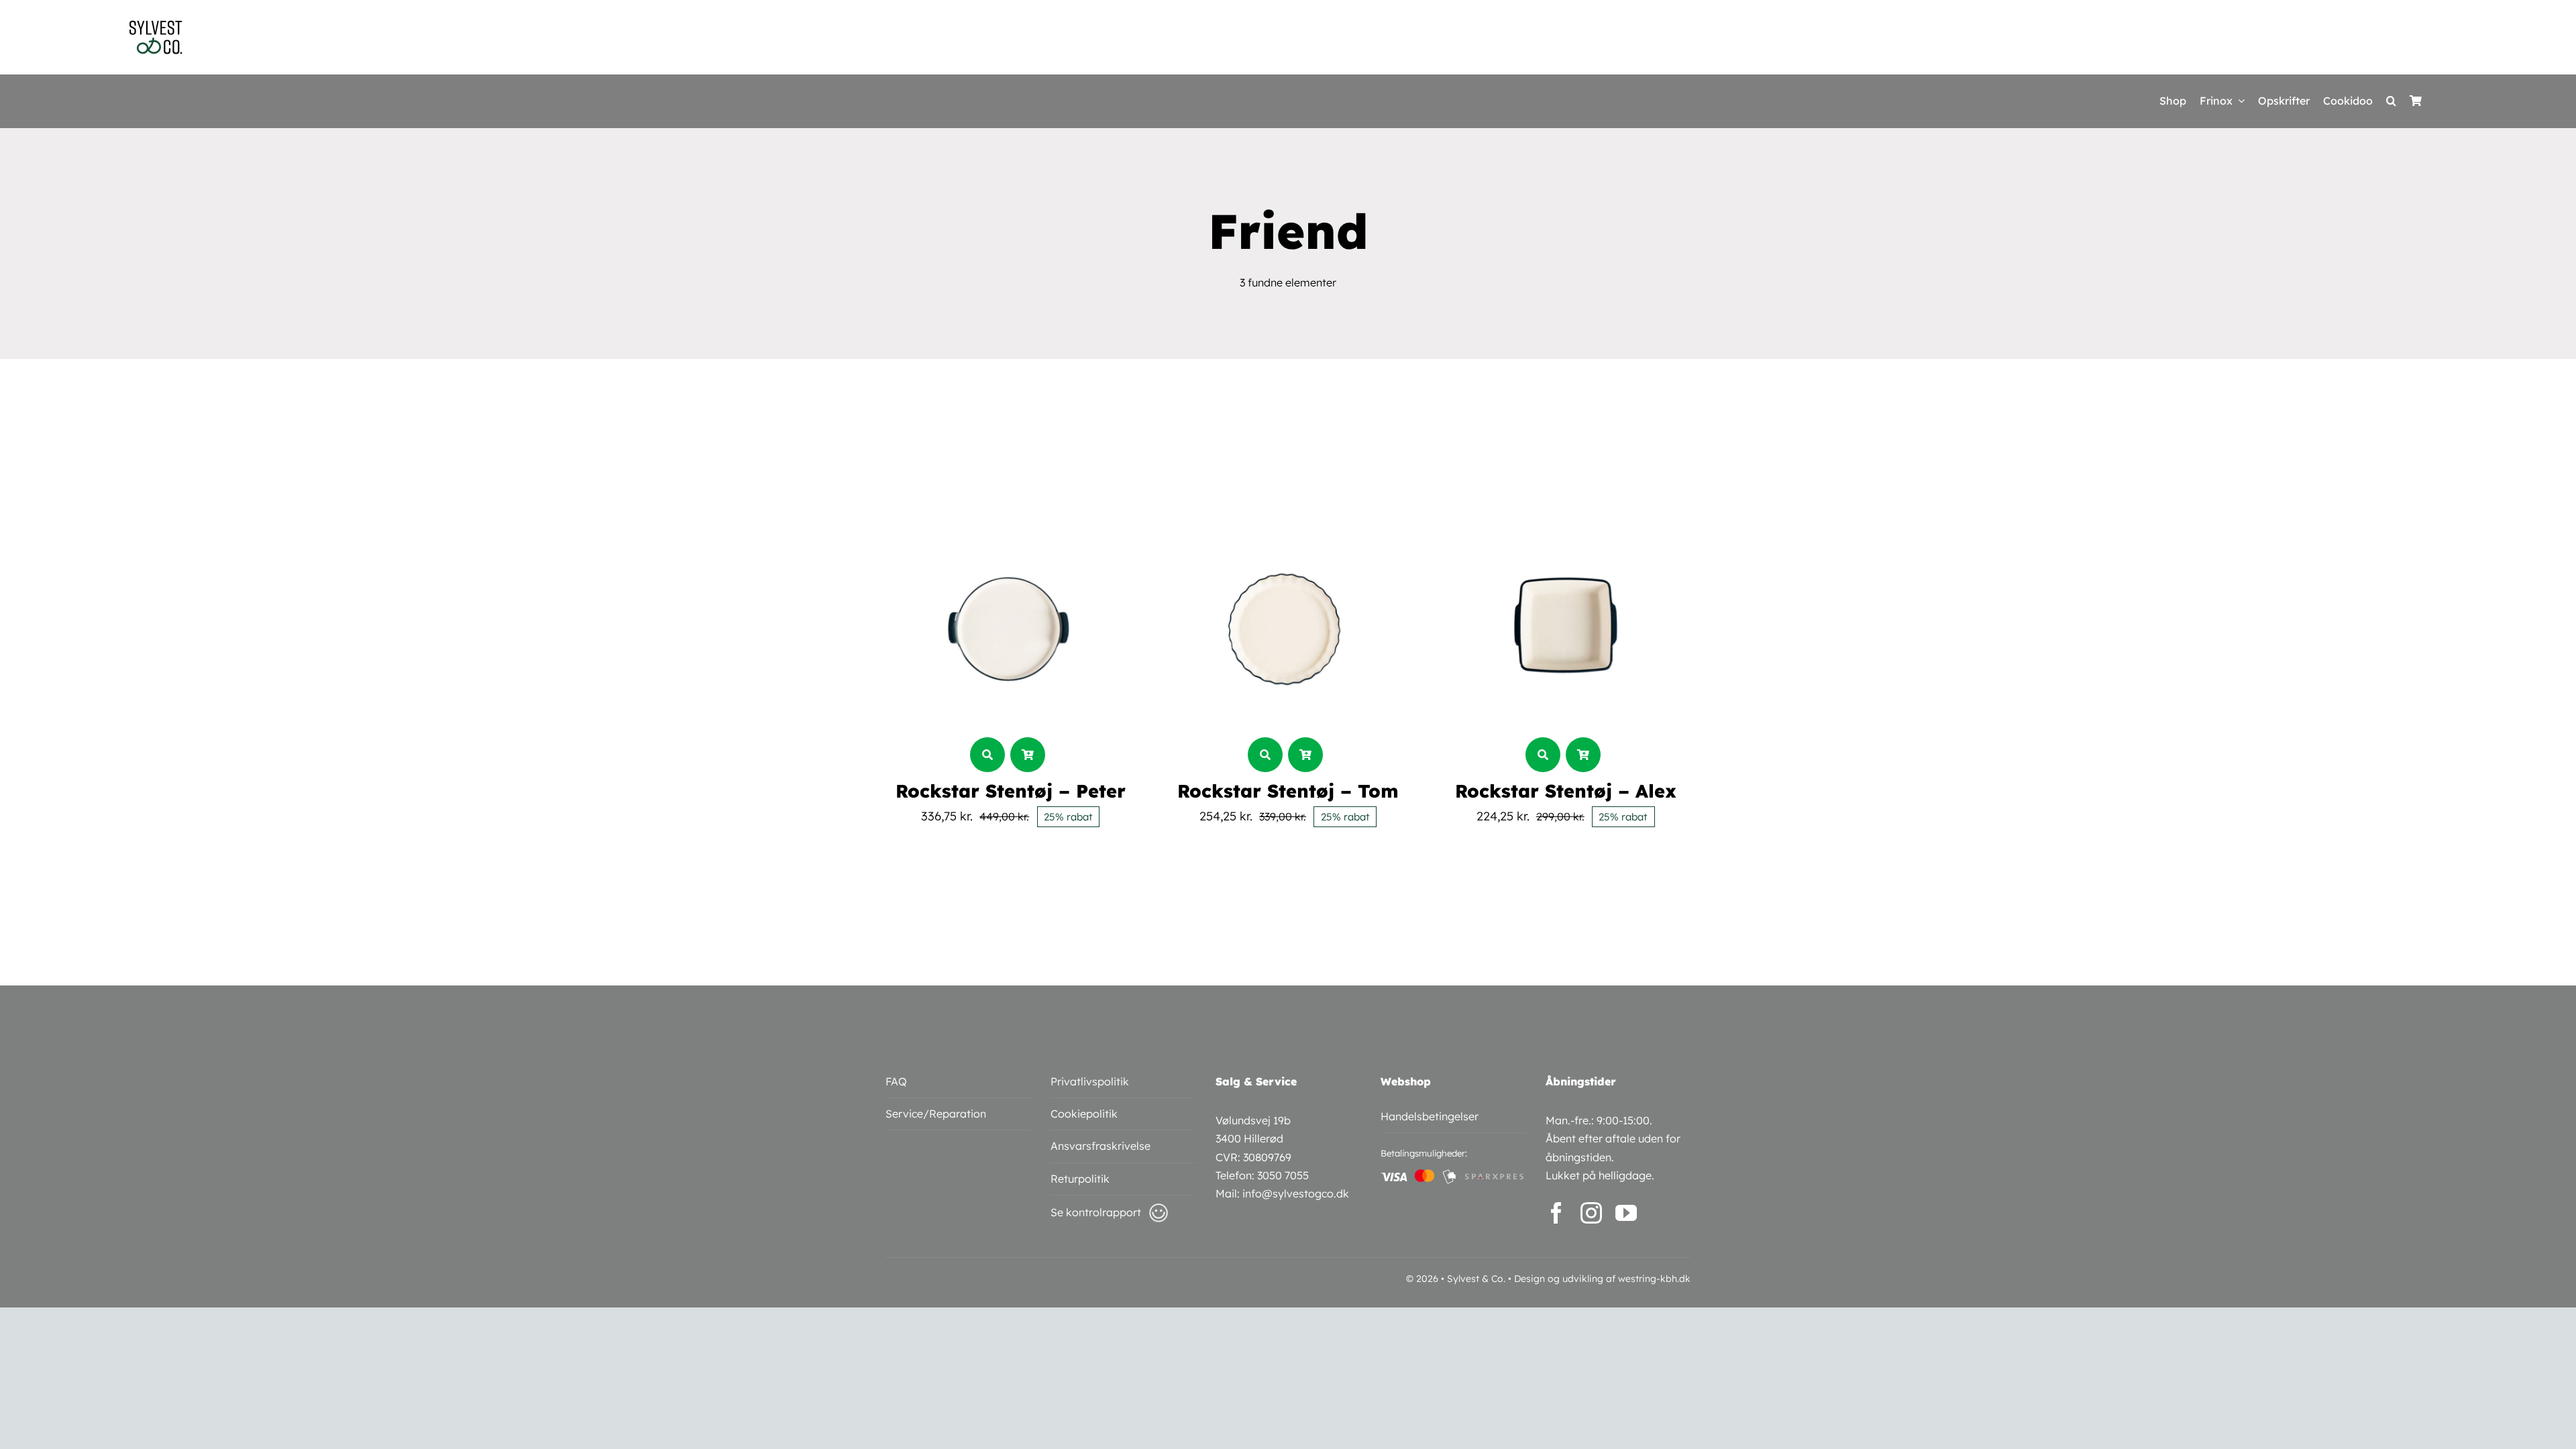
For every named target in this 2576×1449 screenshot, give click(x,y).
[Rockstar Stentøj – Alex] (1566, 513)
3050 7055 (1283, 1175)
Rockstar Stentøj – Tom (1288, 791)
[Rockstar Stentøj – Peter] (1010, 513)
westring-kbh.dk (1654, 1279)
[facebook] (1556, 1213)
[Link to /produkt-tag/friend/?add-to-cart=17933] (1583, 755)
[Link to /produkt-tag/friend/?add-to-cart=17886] (1305, 755)
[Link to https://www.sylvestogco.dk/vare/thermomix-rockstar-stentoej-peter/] (987, 755)
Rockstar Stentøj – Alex (1566, 791)
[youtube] (1626, 1213)
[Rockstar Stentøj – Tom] (1288, 513)
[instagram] (1591, 1213)
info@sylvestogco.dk (1296, 1193)
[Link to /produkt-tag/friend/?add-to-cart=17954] (1028, 755)
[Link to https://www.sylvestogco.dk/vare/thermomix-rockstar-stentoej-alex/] (1543, 755)
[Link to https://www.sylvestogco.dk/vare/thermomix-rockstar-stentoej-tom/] (1265, 755)
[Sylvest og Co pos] (156, 25)
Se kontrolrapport (1096, 1212)
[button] (2391, 101)
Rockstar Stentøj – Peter (1011, 791)
